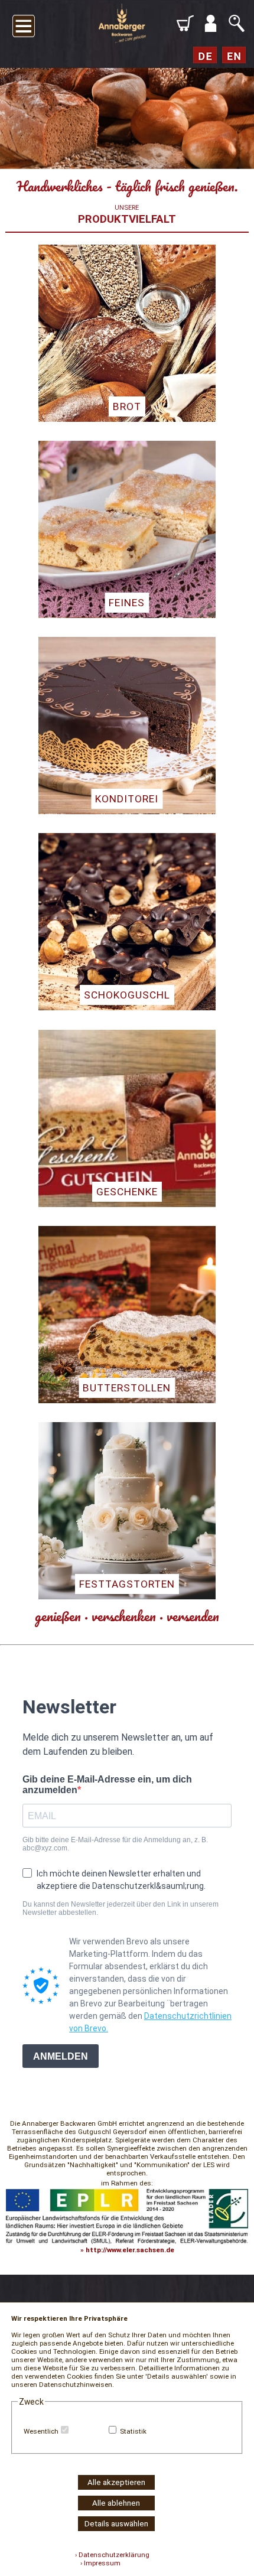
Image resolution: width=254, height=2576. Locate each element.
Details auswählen (116, 2524)
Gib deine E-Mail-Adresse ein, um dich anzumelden (107, 1785)
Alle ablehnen (116, 2503)
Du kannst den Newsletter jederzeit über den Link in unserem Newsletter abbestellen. (121, 1908)
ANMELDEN (61, 2056)
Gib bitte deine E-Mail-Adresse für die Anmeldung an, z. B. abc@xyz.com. (115, 1844)
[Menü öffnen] (24, 24)
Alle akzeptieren (116, 2482)
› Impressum (98, 2563)
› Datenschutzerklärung (112, 2555)
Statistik (133, 2431)
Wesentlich (41, 2431)
